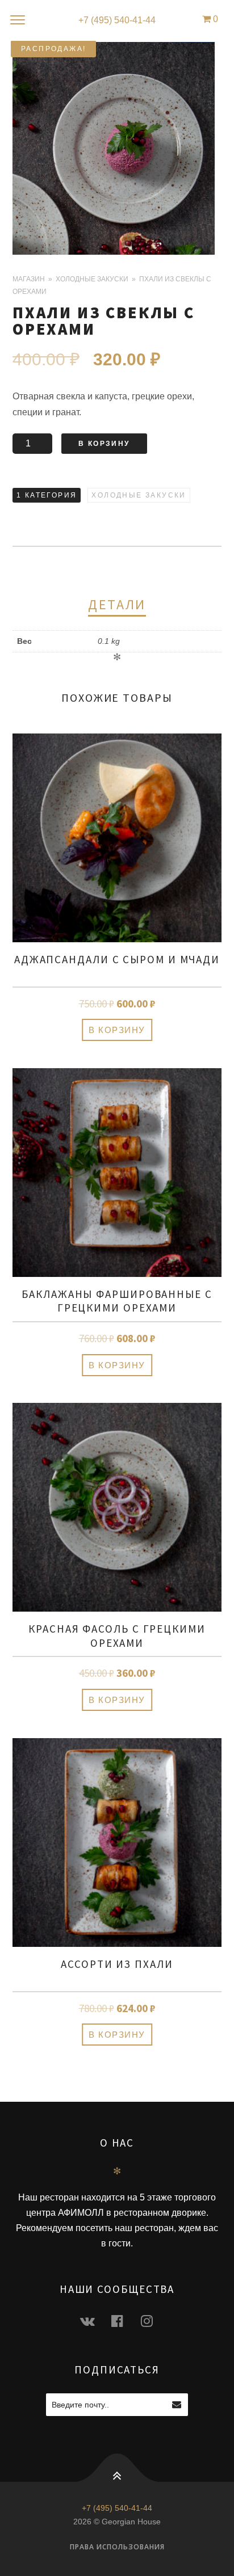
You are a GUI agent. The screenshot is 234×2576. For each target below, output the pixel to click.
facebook (124, 2320)
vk (94, 2320)
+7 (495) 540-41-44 (117, 20)
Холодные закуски (92, 279)
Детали (117, 604)
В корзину (104, 444)
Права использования (117, 2547)
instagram (153, 2320)
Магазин (29, 279)
